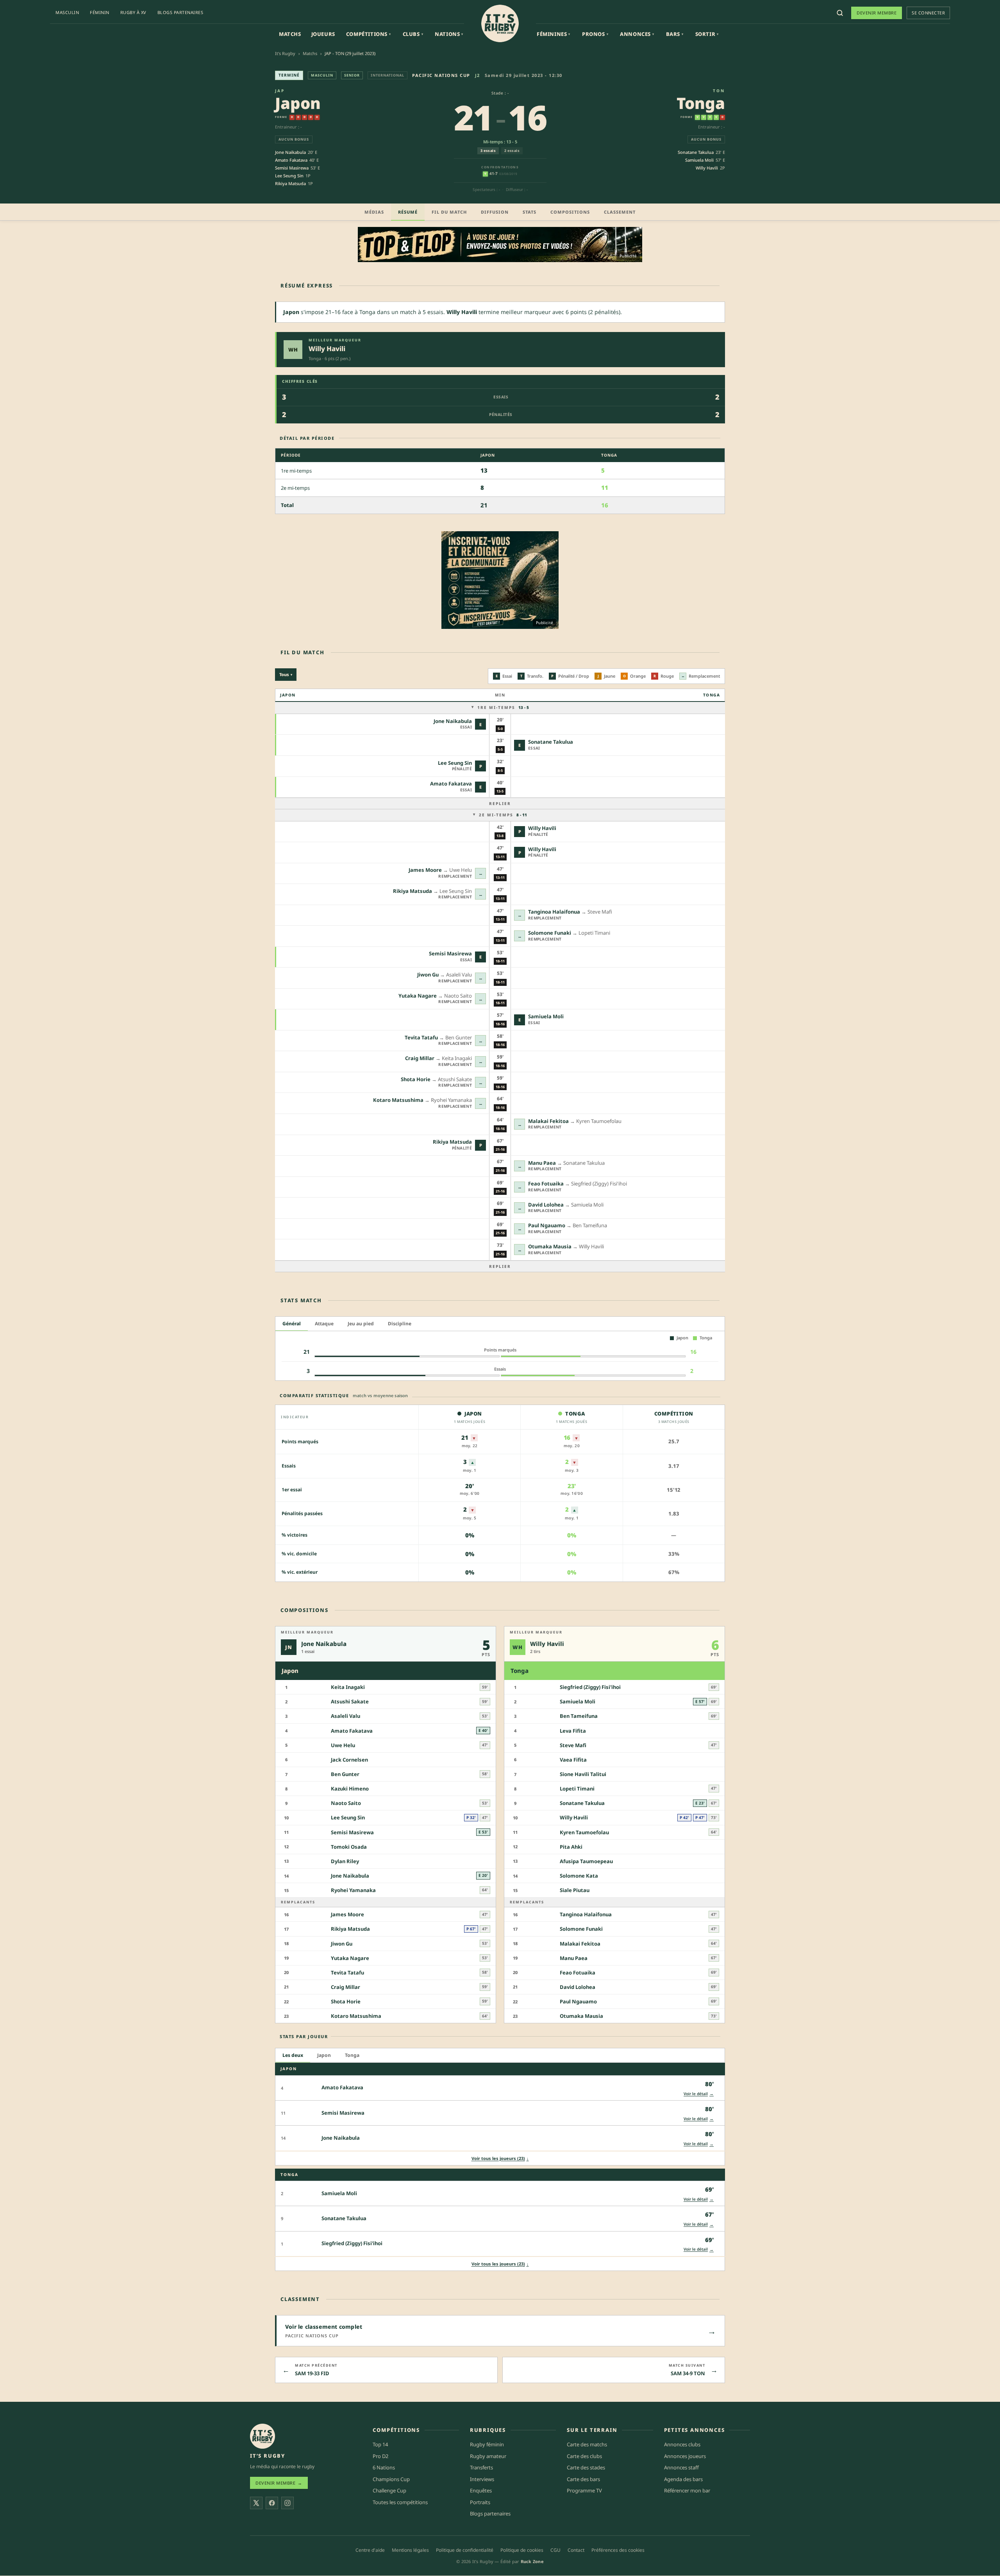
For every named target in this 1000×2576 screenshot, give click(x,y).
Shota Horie (416, 1079)
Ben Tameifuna (579, 1716)
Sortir (707, 34)
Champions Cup (391, 2479)
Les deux (293, 2055)
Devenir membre (877, 13)
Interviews (482, 2479)
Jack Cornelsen (349, 1760)
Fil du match (449, 212)
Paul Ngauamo (547, 1225)
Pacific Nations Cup (441, 75)
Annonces (637, 34)
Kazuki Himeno (350, 1789)
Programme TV (584, 2491)
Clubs (413, 34)
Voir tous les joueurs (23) (500, 2158)
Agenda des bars (683, 2479)
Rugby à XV (133, 12)
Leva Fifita (573, 1730)
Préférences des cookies (618, 2550)
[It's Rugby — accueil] (500, 23)
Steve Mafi (573, 1745)
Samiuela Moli (699, 160)
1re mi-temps (503, 707)
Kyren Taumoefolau (584, 1832)
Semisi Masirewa (292, 168)
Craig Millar (420, 1058)
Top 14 (380, 2444)
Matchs (290, 34)
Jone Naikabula (290, 152)
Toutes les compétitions (400, 2502)
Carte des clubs (584, 2456)
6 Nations (384, 2467)
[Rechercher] (840, 13)
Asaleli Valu (346, 1716)
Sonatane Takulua (696, 152)
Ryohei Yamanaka (353, 1890)
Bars (675, 34)
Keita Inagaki (348, 1687)
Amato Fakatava (291, 160)
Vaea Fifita (573, 1760)
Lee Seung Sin (289, 176)
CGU (555, 2550)
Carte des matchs (587, 2444)
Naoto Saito (346, 1803)
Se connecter (928, 13)
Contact (576, 2550)
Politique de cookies (522, 2550)
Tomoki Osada (349, 1846)
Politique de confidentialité (465, 2550)
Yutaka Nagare (418, 996)
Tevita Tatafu (421, 1037)
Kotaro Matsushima (398, 1100)
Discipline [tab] (400, 1324)
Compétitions (369, 34)
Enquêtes (481, 2491)
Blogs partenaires (180, 12)
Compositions (570, 212)
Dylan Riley (345, 1861)
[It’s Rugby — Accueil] (262, 2436)
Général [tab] (292, 1324)
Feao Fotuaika (546, 1184)
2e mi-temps (503, 815)
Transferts (481, 2467)
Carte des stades (586, 2467)
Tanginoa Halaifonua (554, 912)
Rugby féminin (487, 2444)
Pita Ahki (571, 1846)
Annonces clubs (682, 2444)
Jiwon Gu (428, 975)
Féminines (554, 34)
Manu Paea (542, 1163)
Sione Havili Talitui (583, 1774)
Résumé (408, 212)
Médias (374, 212)
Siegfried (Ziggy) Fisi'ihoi (590, 1687)
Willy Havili (707, 168)
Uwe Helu (343, 1745)
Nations (449, 34)
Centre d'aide (370, 2550)
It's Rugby (285, 53)
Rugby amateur (488, 2456)
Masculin (67, 12)
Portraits (480, 2502)
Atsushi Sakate (350, 1701)
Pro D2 (380, 2456)
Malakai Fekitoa (548, 1121)
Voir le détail (699, 2093)
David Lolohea (546, 1205)
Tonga (701, 103)
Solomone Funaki (550, 933)
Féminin (100, 12)
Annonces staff (681, 2467)
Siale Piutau (575, 1890)
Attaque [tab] (324, 1324)
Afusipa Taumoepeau (586, 1861)
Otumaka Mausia (550, 1246)
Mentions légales (410, 2550)
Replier (500, 803)
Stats (529, 212)
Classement (620, 212)
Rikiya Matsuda (290, 183)
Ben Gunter (345, 1774)
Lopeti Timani (577, 1789)
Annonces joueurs (685, 2456)
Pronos (595, 34)
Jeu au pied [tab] (361, 1324)
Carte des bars (583, 2479)
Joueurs (323, 34)
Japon (298, 103)
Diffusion (495, 212)
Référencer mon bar (687, 2491)
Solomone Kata (579, 1876)
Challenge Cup (389, 2491)
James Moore (425, 870)
